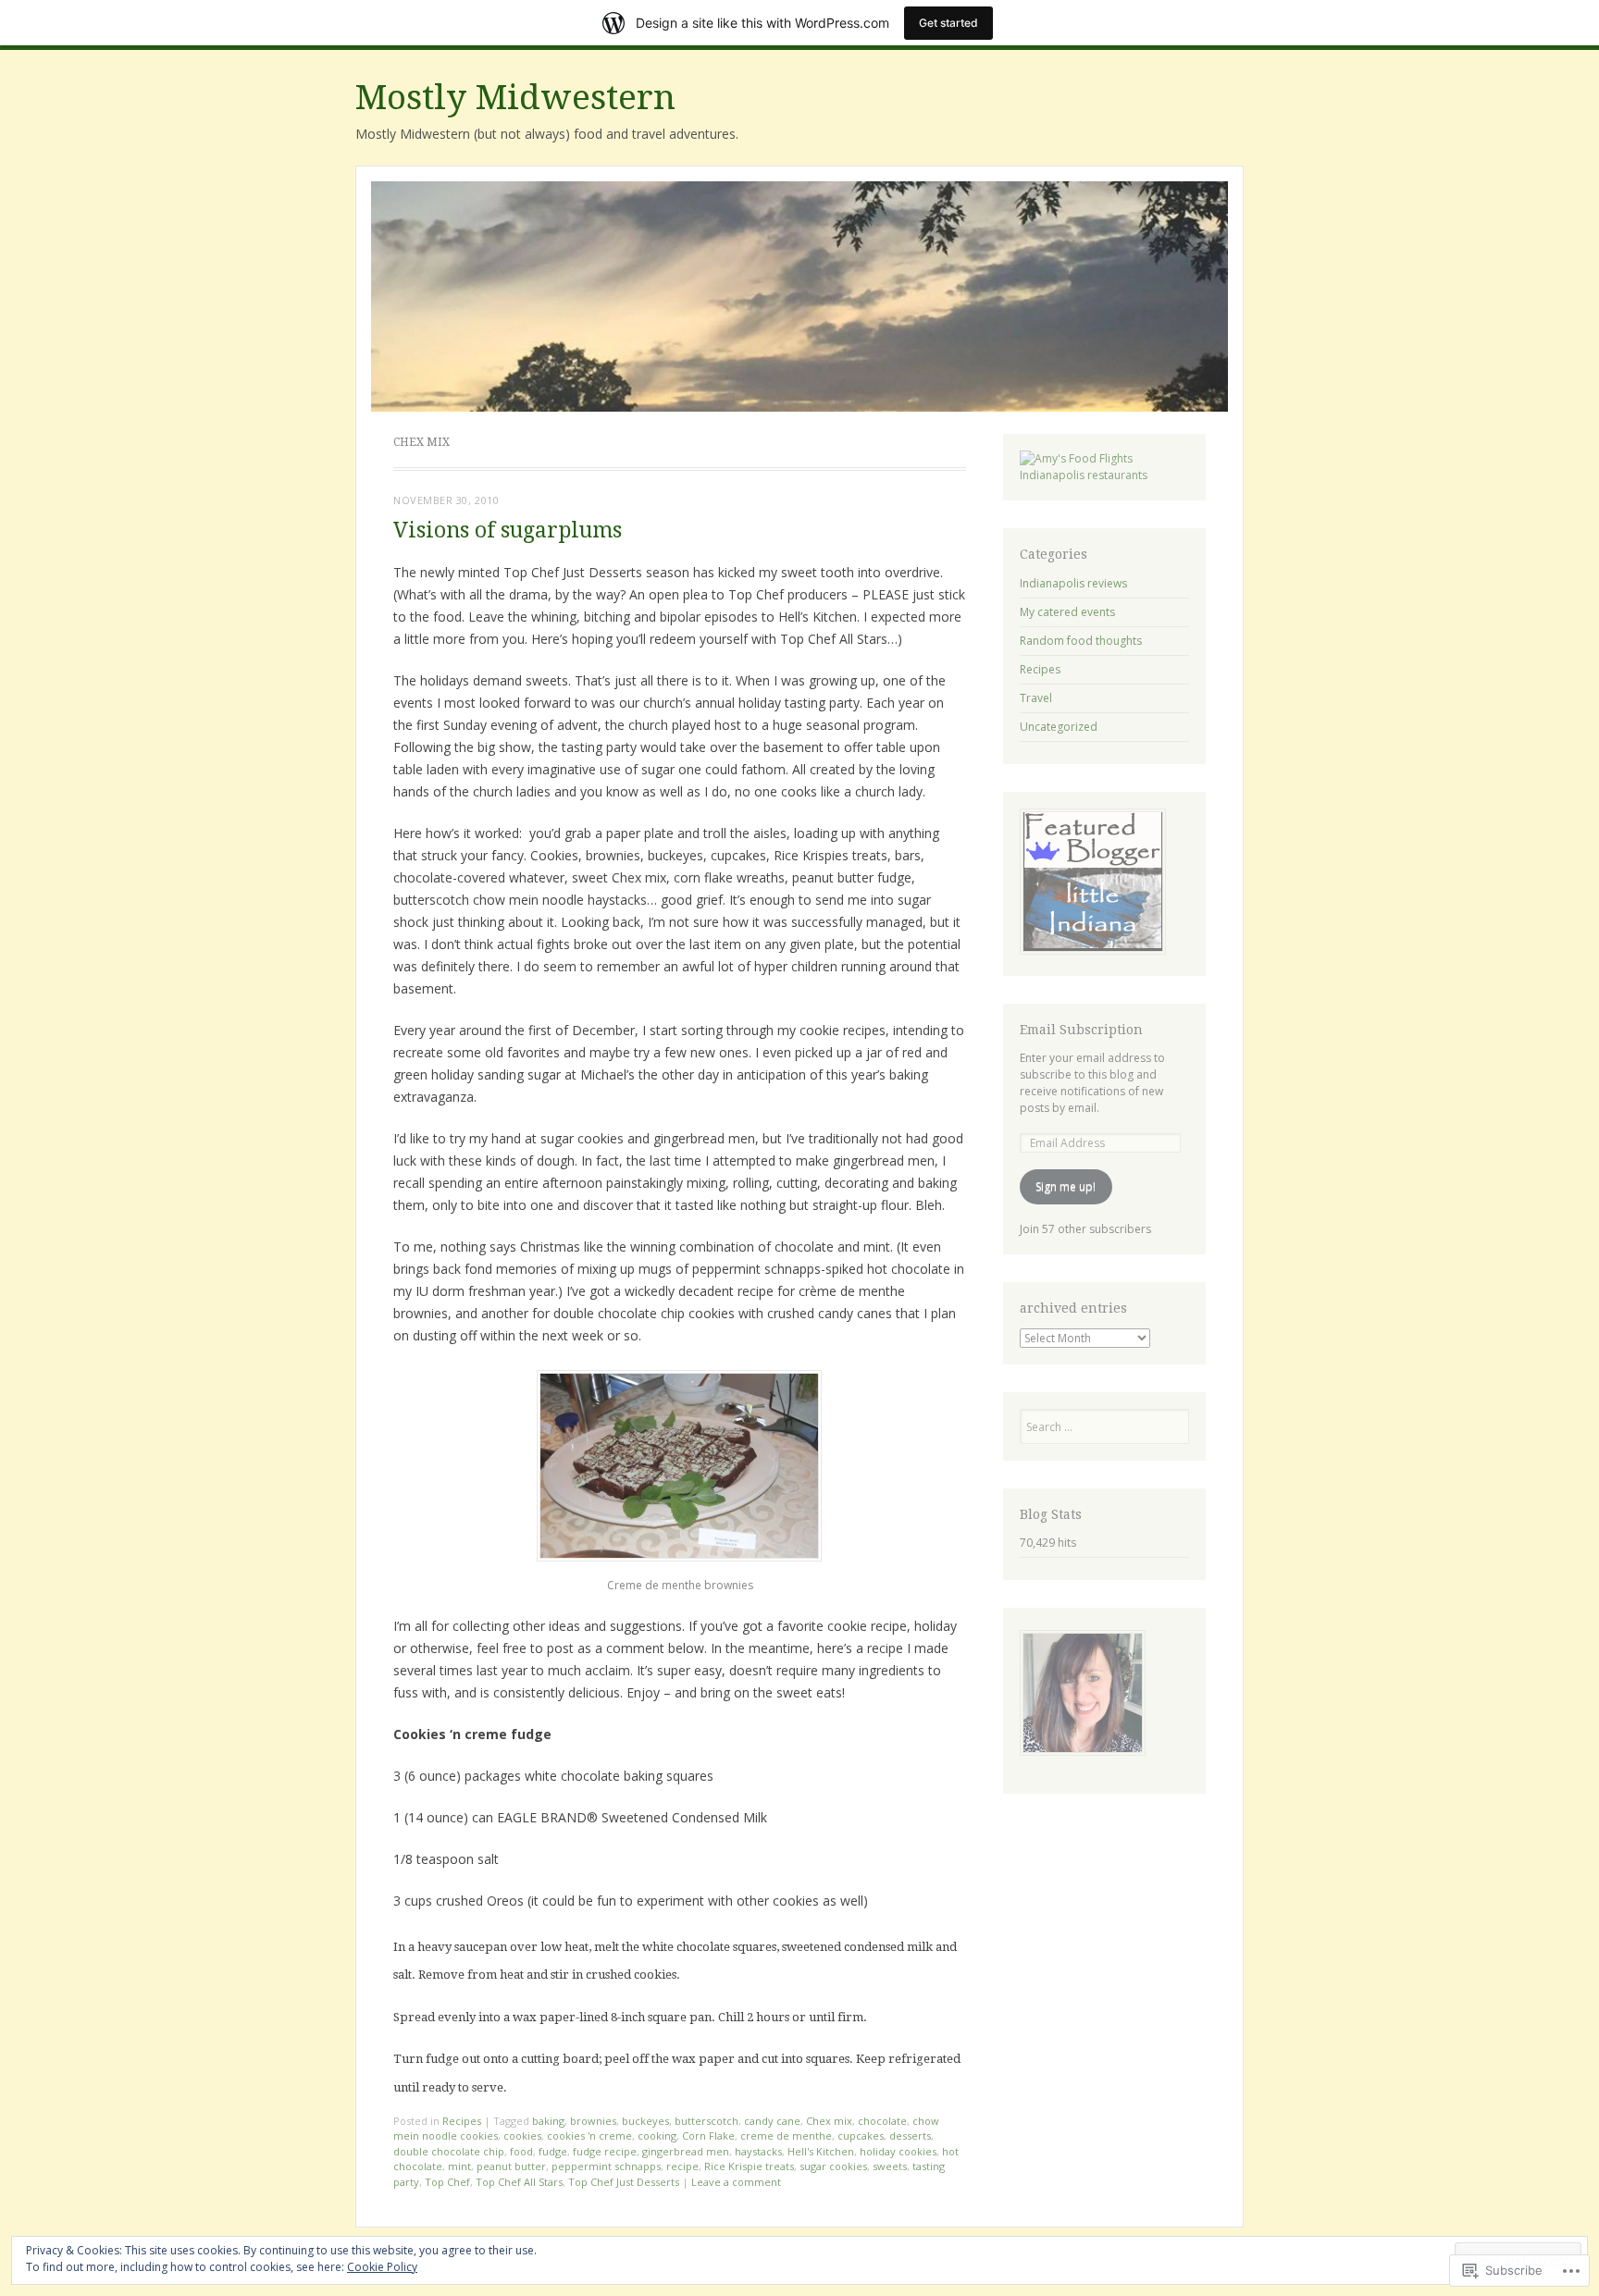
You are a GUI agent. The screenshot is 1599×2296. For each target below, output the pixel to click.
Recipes (462, 2121)
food (521, 2151)
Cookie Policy (382, 2267)
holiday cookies (898, 2151)
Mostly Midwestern (515, 98)
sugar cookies (833, 2166)
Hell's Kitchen (821, 2151)
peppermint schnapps (606, 2166)
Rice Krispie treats (749, 2166)
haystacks (758, 2151)
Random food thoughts (1081, 641)
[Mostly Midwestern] (799, 297)
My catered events (1067, 612)
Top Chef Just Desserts (624, 2182)
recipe (682, 2166)
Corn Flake (708, 2136)
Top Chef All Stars (519, 2182)
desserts (910, 2136)
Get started (948, 23)
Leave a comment (736, 2182)
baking (548, 2121)
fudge (553, 2151)
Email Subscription (1081, 1030)
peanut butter (511, 2166)
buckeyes (645, 2121)
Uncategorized (1059, 727)
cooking (657, 2136)
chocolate (882, 2121)
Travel (1036, 698)
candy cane (772, 2121)
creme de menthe (786, 2136)
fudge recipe (605, 2151)
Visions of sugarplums (508, 531)
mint (459, 2166)
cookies (522, 2136)
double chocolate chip (449, 2151)
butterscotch (707, 2121)
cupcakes (861, 2136)
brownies (593, 2121)
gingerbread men (686, 2151)
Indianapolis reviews (1073, 583)
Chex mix (829, 2121)
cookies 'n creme (589, 2136)
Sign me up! (1066, 1186)
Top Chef (447, 2182)
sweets (890, 2166)
